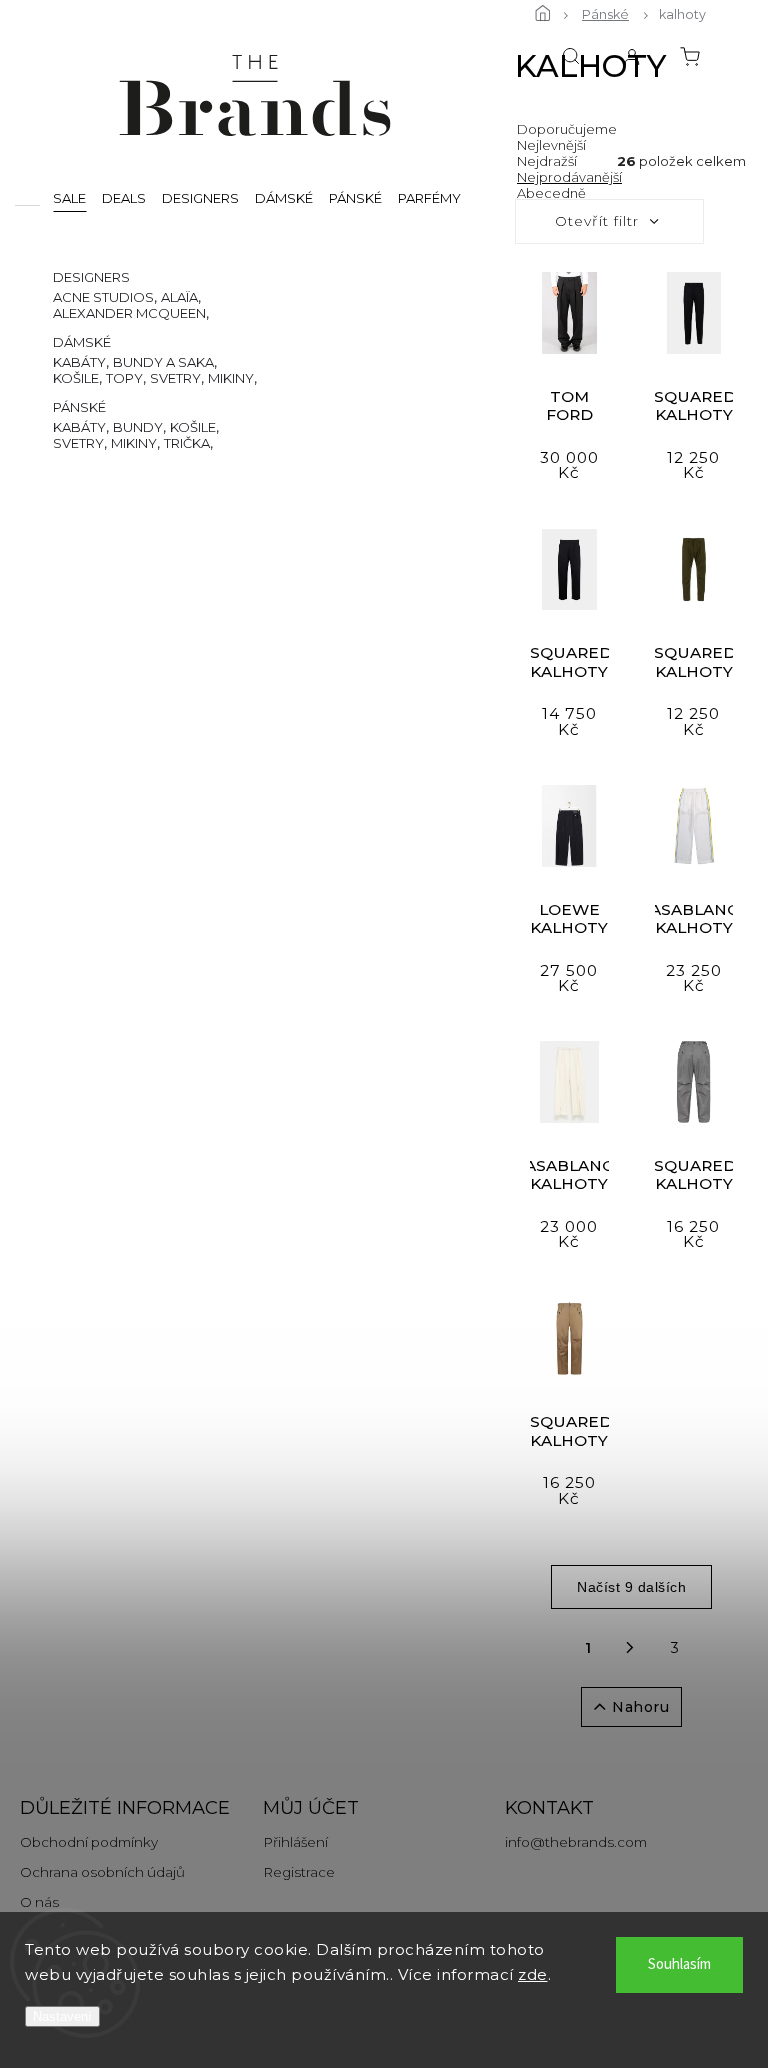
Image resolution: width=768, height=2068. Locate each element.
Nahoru (640, 1707)
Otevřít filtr (597, 221)
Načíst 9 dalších (631, 1587)
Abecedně (551, 193)
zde (533, 1974)
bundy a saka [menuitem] (163, 362)
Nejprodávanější (569, 177)
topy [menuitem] (124, 378)
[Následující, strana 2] (630, 1648)
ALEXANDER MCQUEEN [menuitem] (129, 313)
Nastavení (62, 2016)
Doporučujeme (567, 129)
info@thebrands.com (576, 1842)
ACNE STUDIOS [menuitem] (103, 297)
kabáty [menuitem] (79, 362)
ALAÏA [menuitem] (179, 297)
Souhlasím (679, 1964)
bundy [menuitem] (138, 427)
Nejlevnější (551, 145)
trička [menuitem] (187, 443)
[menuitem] (69, 197)
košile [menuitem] (76, 378)
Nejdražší (547, 161)
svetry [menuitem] (175, 378)
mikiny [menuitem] (231, 378)
